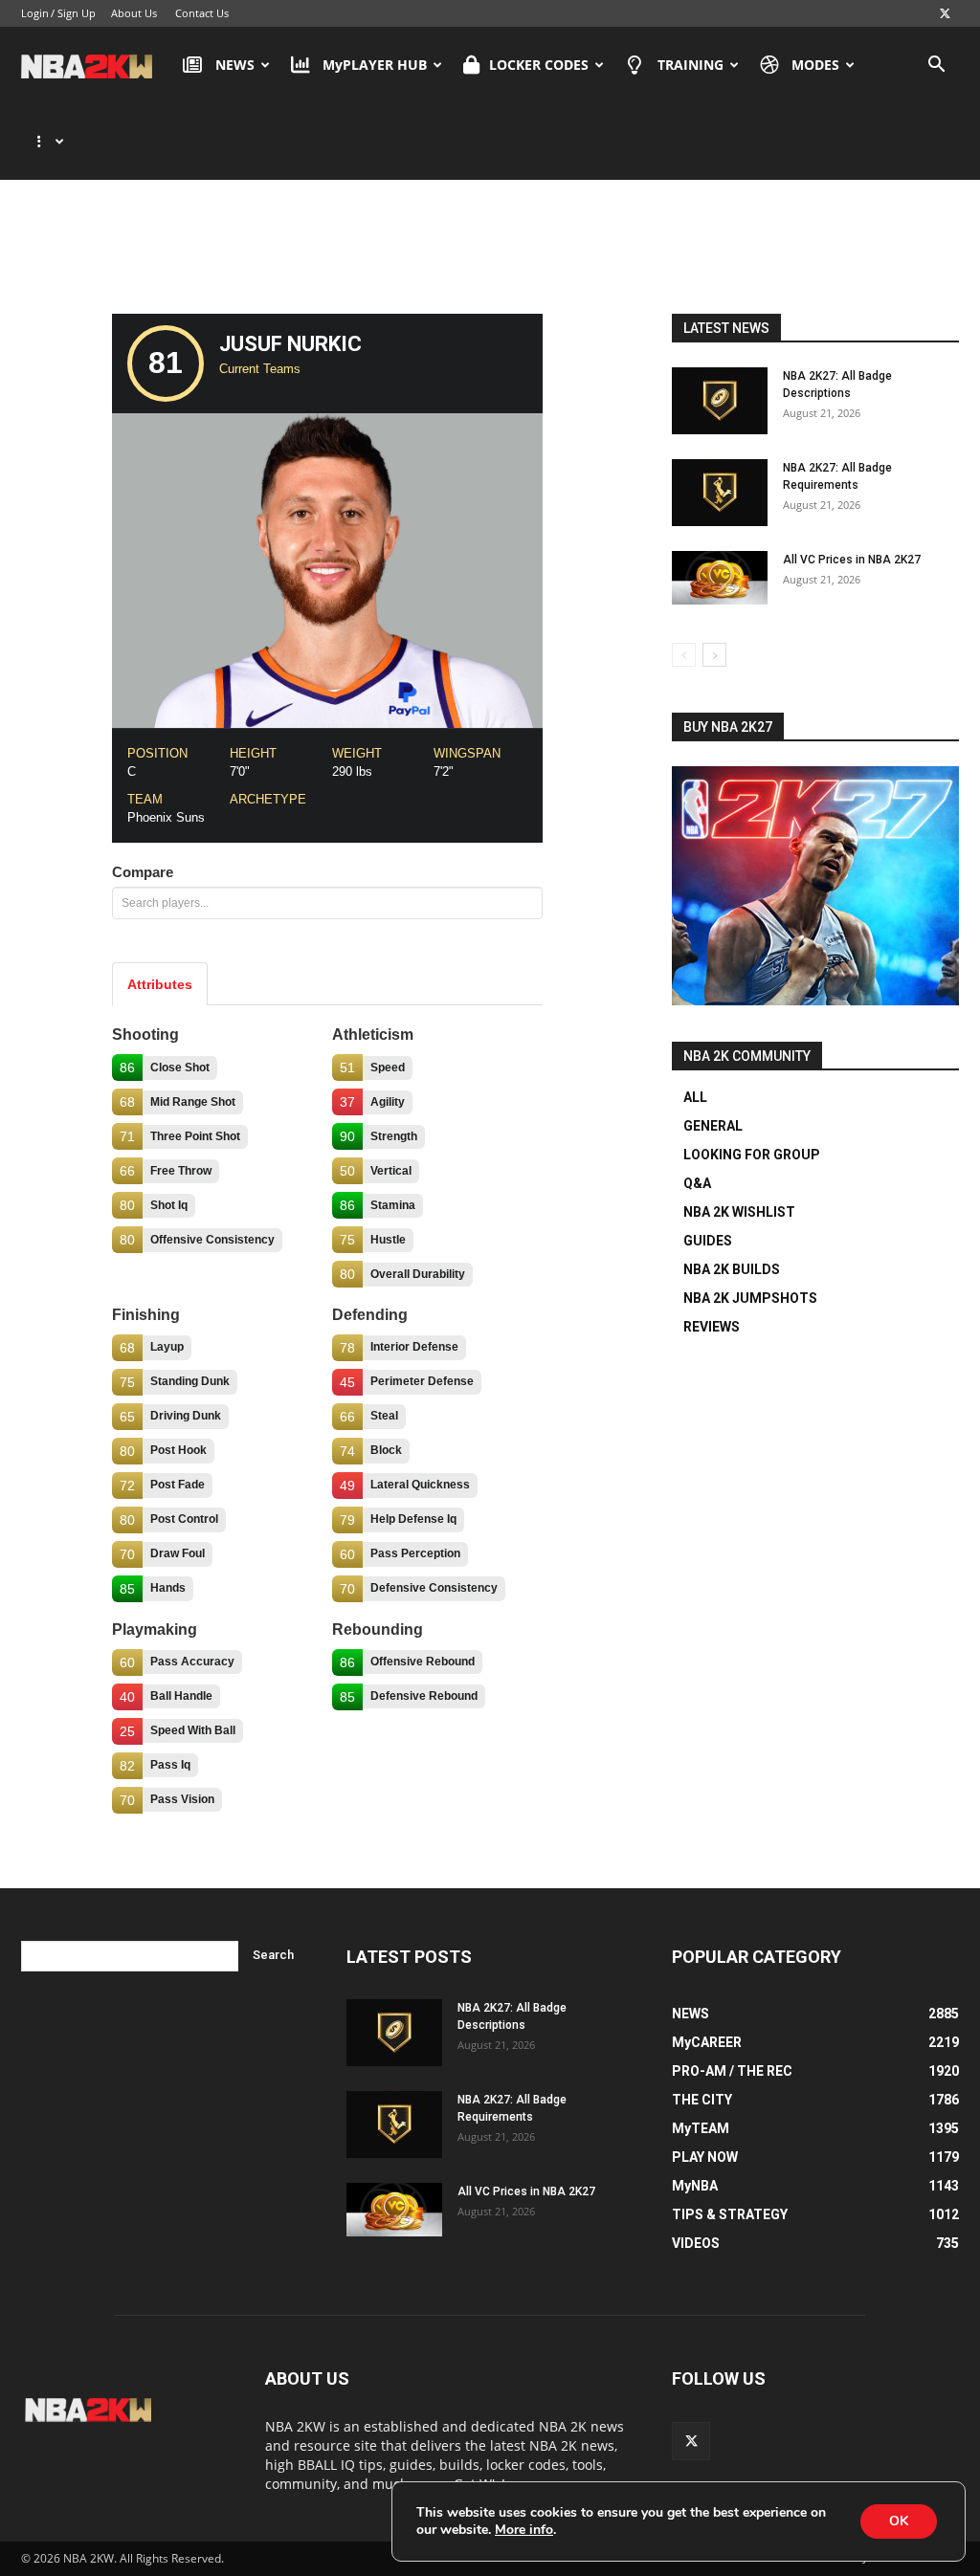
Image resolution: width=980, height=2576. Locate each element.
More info (524, 2530)
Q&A (697, 1183)
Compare (143, 872)
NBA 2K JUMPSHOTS (750, 1298)
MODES (815, 65)
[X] (945, 13)
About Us (134, 13)
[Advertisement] (490, 252)
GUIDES (708, 1241)
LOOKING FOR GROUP (752, 1155)
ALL (695, 1097)
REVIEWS (712, 1327)
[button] (936, 66)
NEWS (235, 65)
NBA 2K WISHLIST (739, 1212)
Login (35, 13)
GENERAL (713, 1126)
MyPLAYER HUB (375, 65)
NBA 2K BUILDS (732, 1269)
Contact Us (202, 13)
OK (899, 2521)
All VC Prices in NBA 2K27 (852, 560)
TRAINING (690, 65)
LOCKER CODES (539, 65)
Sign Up (77, 13)
